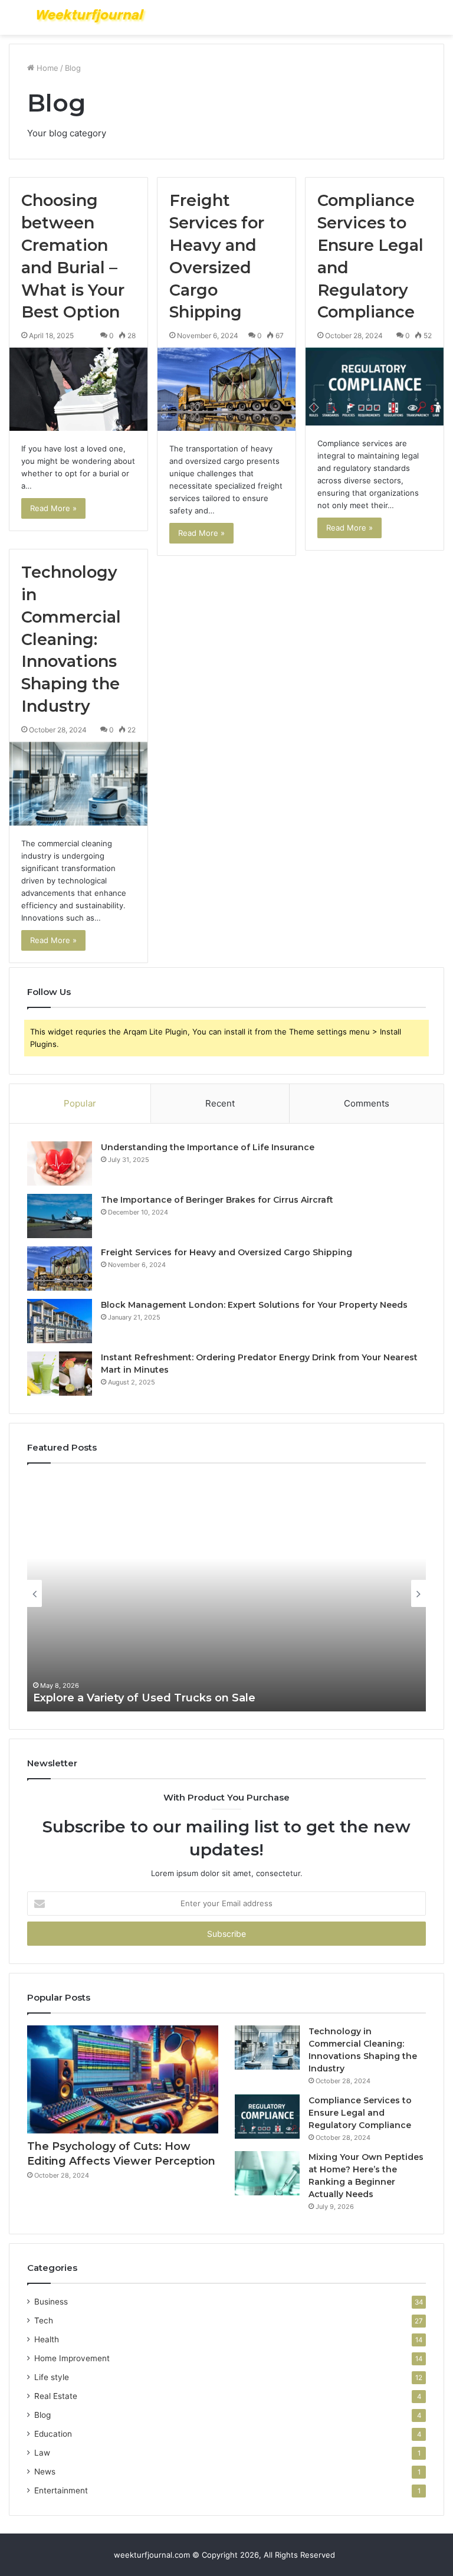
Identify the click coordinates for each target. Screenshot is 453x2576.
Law (42, 2453)
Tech (44, 2320)
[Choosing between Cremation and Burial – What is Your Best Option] (78, 389)
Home (46, 68)
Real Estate (56, 2396)
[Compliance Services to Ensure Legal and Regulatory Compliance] (375, 387)
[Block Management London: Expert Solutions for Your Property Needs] (60, 1321)
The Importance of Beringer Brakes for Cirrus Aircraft (217, 1200)
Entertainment (61, 2490)
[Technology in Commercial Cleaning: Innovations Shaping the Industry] (78, 784)
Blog (42, 2415)
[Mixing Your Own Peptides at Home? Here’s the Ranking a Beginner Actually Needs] (267, 2173)
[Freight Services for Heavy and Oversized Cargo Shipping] (226, 389)
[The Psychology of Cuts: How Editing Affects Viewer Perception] (123, 2079)
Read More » (53, 508)
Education (53, 2434)
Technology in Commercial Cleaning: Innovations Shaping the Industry (71, 639)
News (45, 2472)
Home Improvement (72, 2358)
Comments (367, 1103)
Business (51, 2302)
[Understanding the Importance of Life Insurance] (60, 1163)
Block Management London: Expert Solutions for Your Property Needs (254, 1305)
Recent (220, 1103)
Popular (80, 1103)
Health (47, 2339)
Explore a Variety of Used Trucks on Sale (144, 1698)
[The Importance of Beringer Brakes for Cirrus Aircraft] (60, 1216)
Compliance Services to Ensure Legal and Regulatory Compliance (360, 2113)
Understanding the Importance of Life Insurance (208, 1147)
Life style (52, 2377)
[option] (226, 1593)
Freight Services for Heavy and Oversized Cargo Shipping (226, 1252)
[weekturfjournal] (92, 17)
